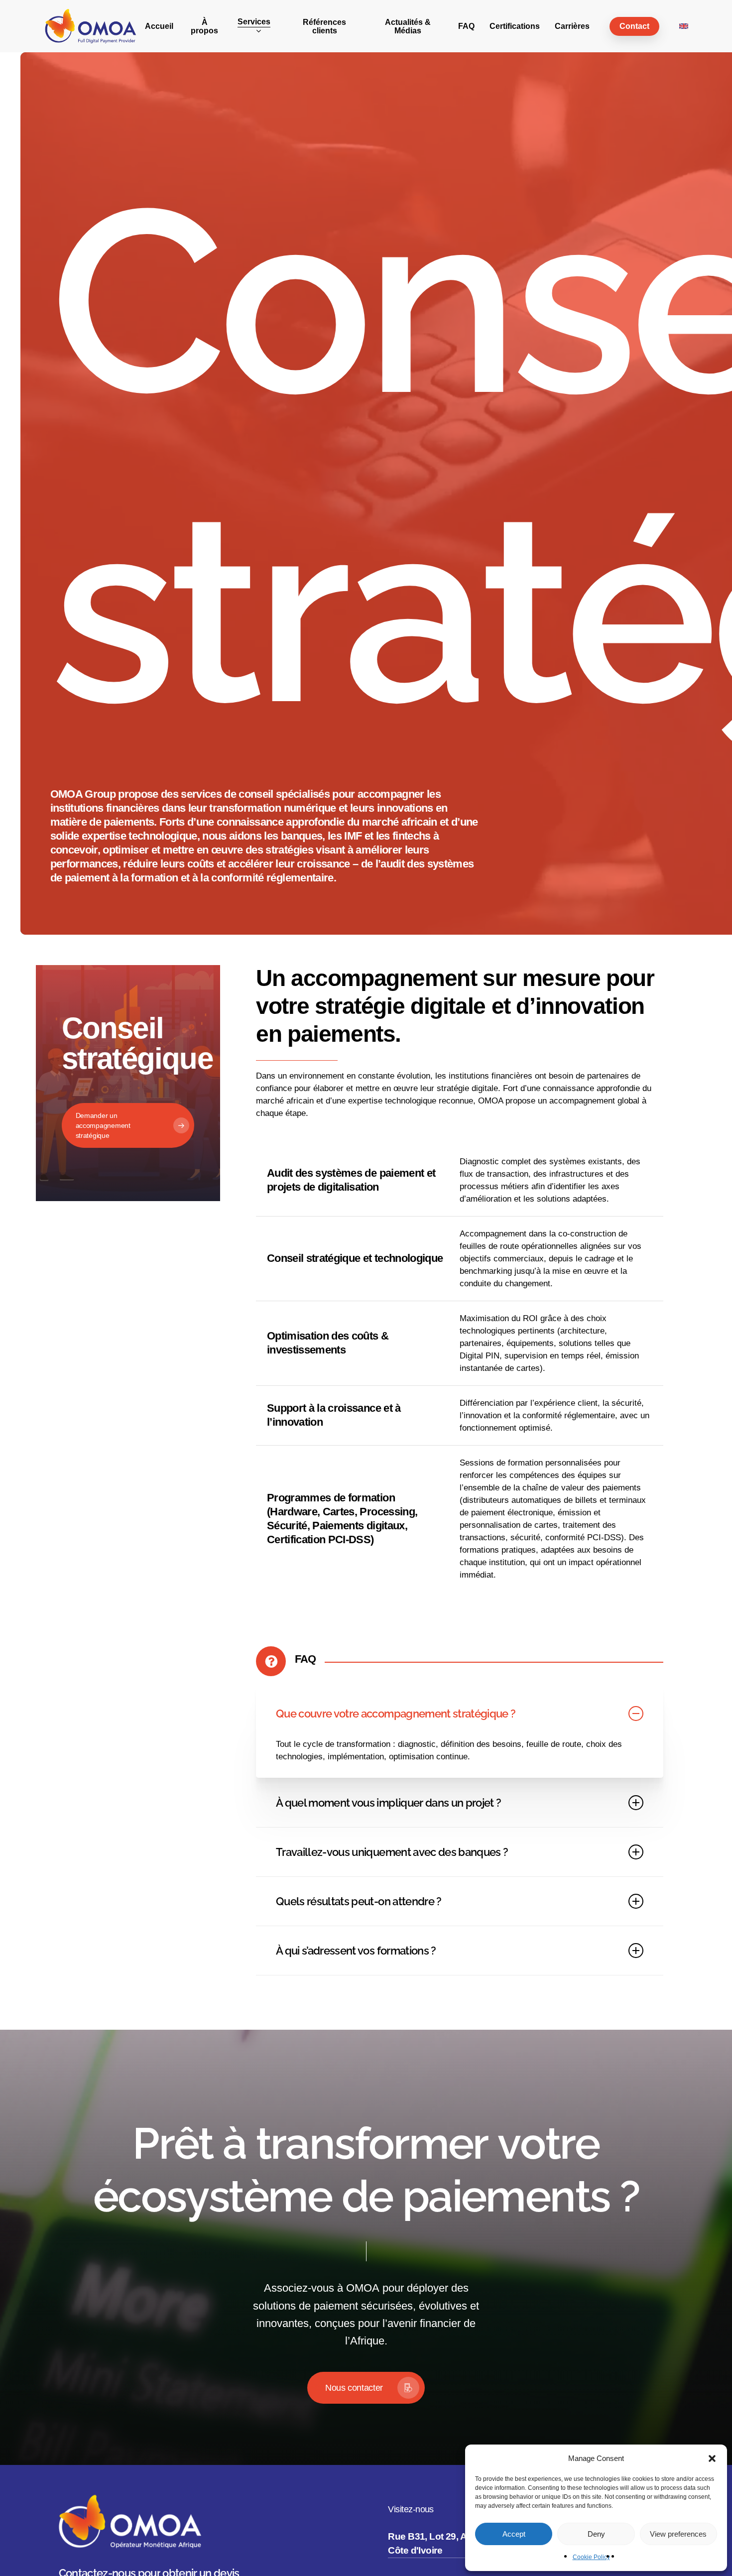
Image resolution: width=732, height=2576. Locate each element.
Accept (514, 2534)
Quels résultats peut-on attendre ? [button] (359, 1901)
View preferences (678, 2534)
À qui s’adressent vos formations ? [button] (356, 1951)
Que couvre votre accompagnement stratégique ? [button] (396, 1714)
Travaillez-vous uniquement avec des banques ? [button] (392, 1852)
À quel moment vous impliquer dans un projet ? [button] (388, 1803)
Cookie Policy (591, 2557)
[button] (712, 2458)
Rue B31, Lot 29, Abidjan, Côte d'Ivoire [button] (442, 2544)
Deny (596, 2534)
